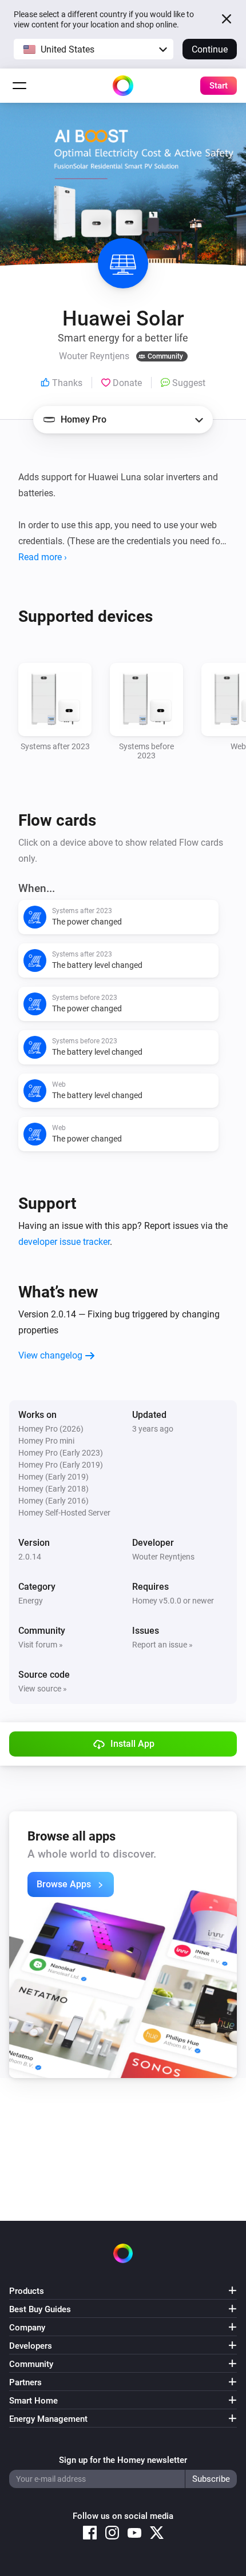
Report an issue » (162, 1645)
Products (27, 2291)
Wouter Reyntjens (163, 1557)
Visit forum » (41, 1645)
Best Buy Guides (40, 2309)
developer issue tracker (64, 1242)
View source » (43, 1689)
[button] (94, 49)
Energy (31, 1601)
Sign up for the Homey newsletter (123, 2460)
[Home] (123, 86)
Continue (210, 49)
